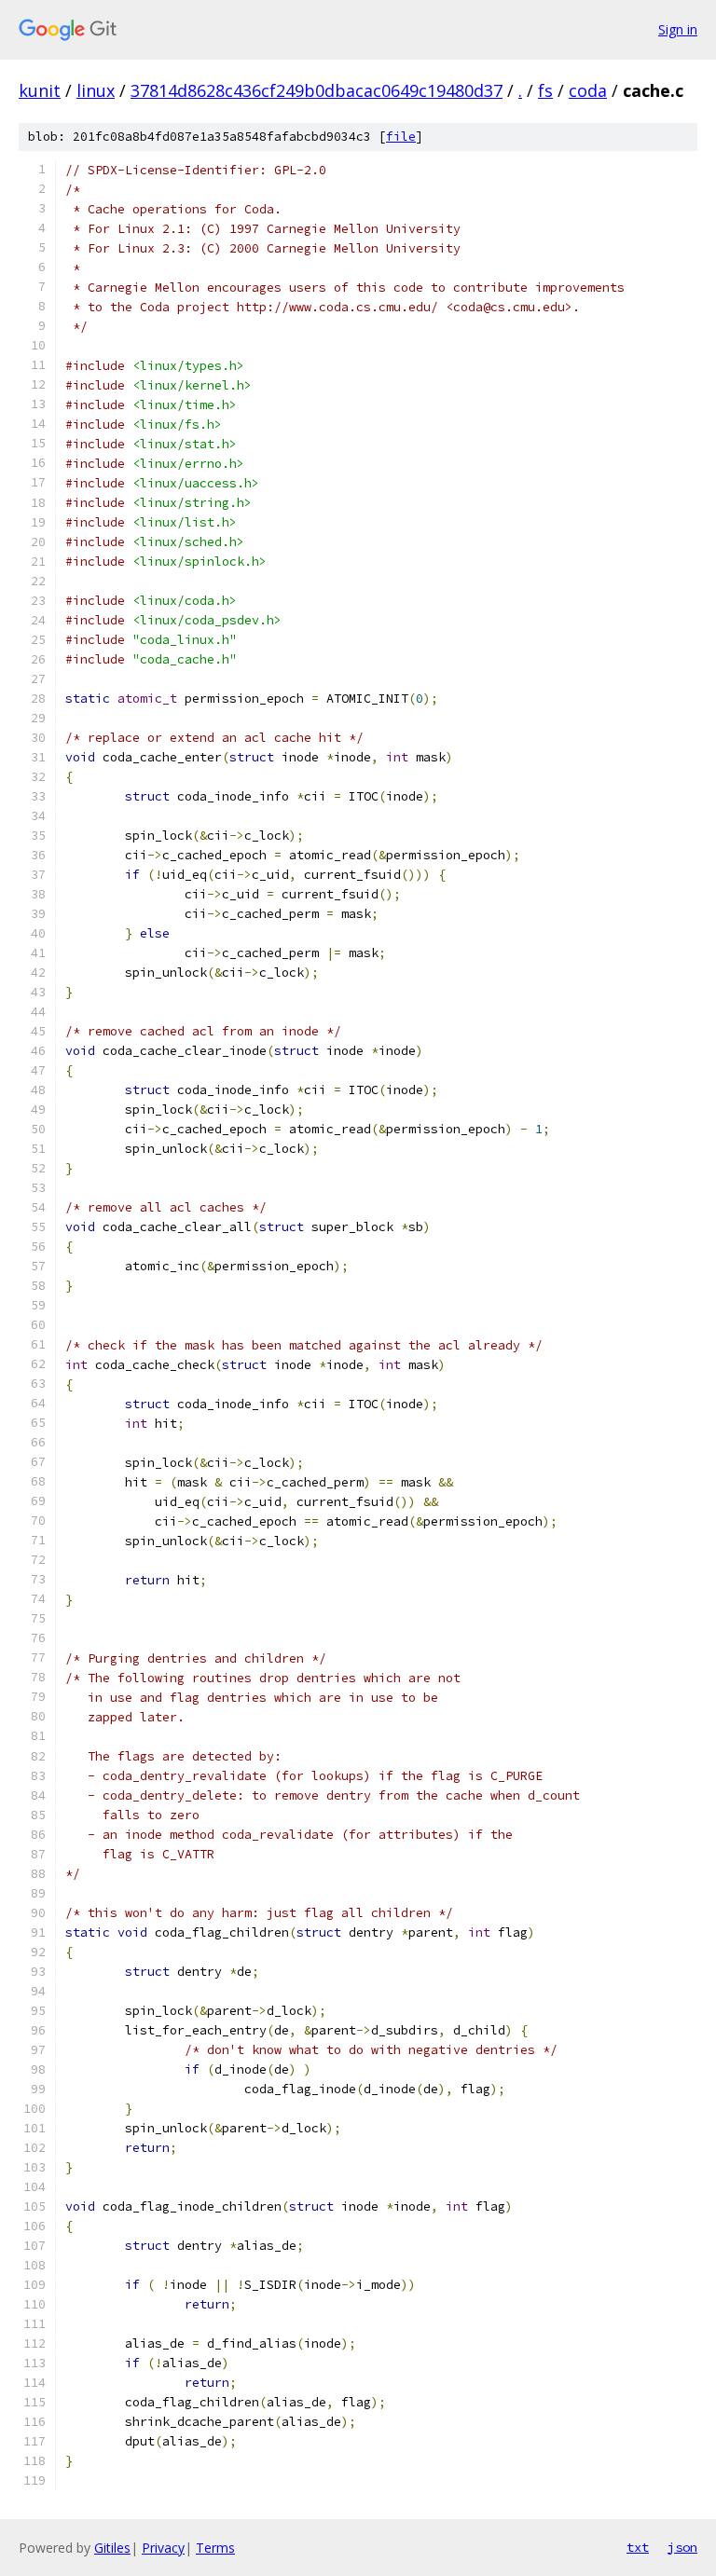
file (401, 137)
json (682, 2547)
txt (638, 2547)
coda (588, 90)
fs (545, 90)
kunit (40, 90)
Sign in (678, 29)
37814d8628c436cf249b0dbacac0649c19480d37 (317, 90)
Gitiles (112, 2548)
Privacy (163, 2548)
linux (96, 90)
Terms (215, 2548)
